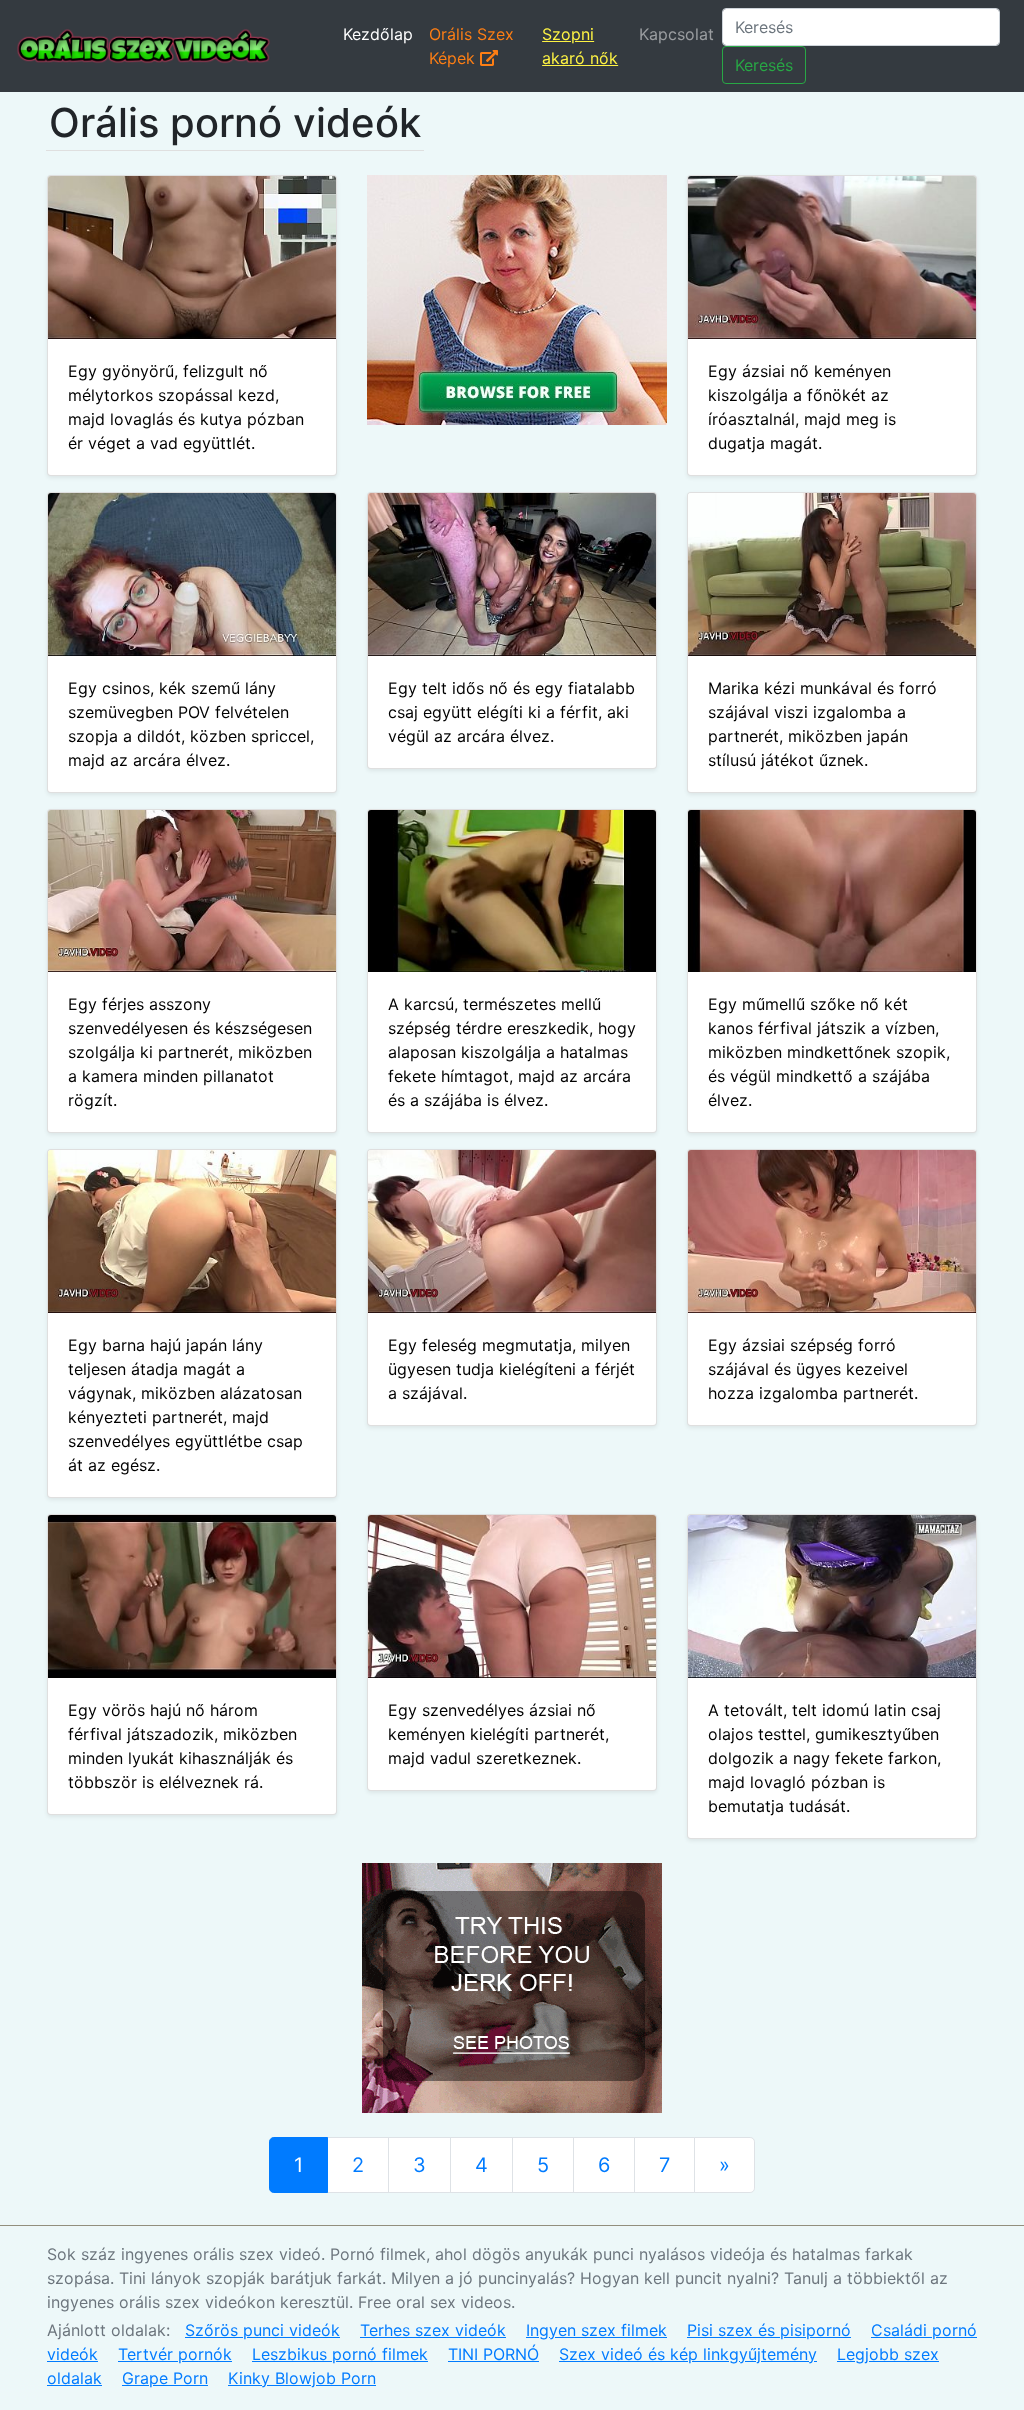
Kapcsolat (676, 34)
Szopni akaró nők (580, 46)
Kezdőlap (378, 34)
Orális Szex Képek (471, 46)
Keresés (764, 65)
